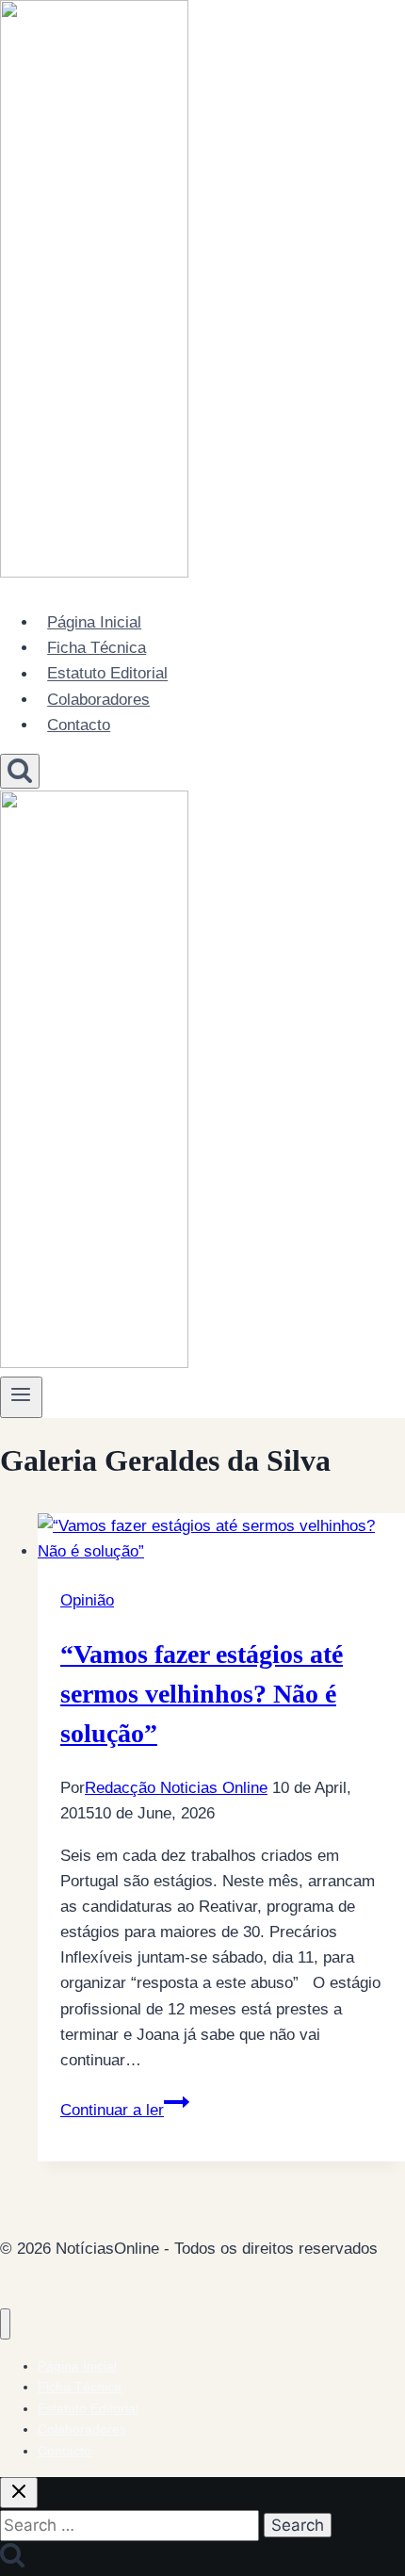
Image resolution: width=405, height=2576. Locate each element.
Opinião (87, 1600)
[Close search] (19, 2493)
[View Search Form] (20, 771)
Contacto (79, 725)
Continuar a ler (125, 2110)
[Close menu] (5, 2324)
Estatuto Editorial (107, 674)
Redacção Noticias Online (176, 1788)
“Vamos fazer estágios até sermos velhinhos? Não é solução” (202, 1694)
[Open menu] (21, 1397)
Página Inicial (94, 622)
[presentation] (221, 1539)
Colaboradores (98, 700)
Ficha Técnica (97, 648)
